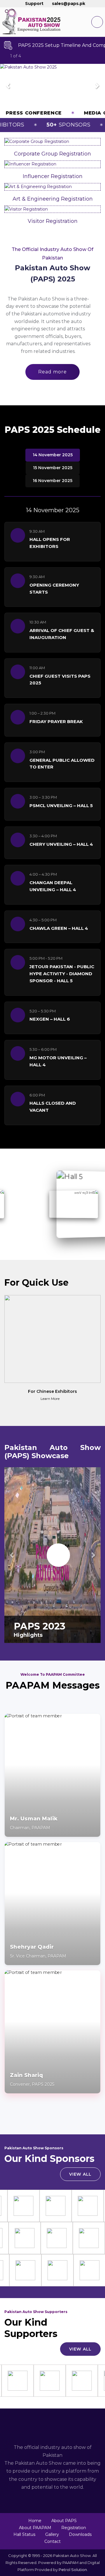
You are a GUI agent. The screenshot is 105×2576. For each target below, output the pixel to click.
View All (80, 2174)
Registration (74, 2528)
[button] (8, 86)
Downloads (80, 2534)
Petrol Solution (73, 2570)
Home (35, 2521)
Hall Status (24, 2534)
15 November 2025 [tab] (53, 468)
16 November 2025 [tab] (52, 481)
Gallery (52, 2534)
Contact (52, 2541)
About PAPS (64, 2521)
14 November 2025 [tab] (53, 455)
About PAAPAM (35, 2528)
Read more (52, 372)
